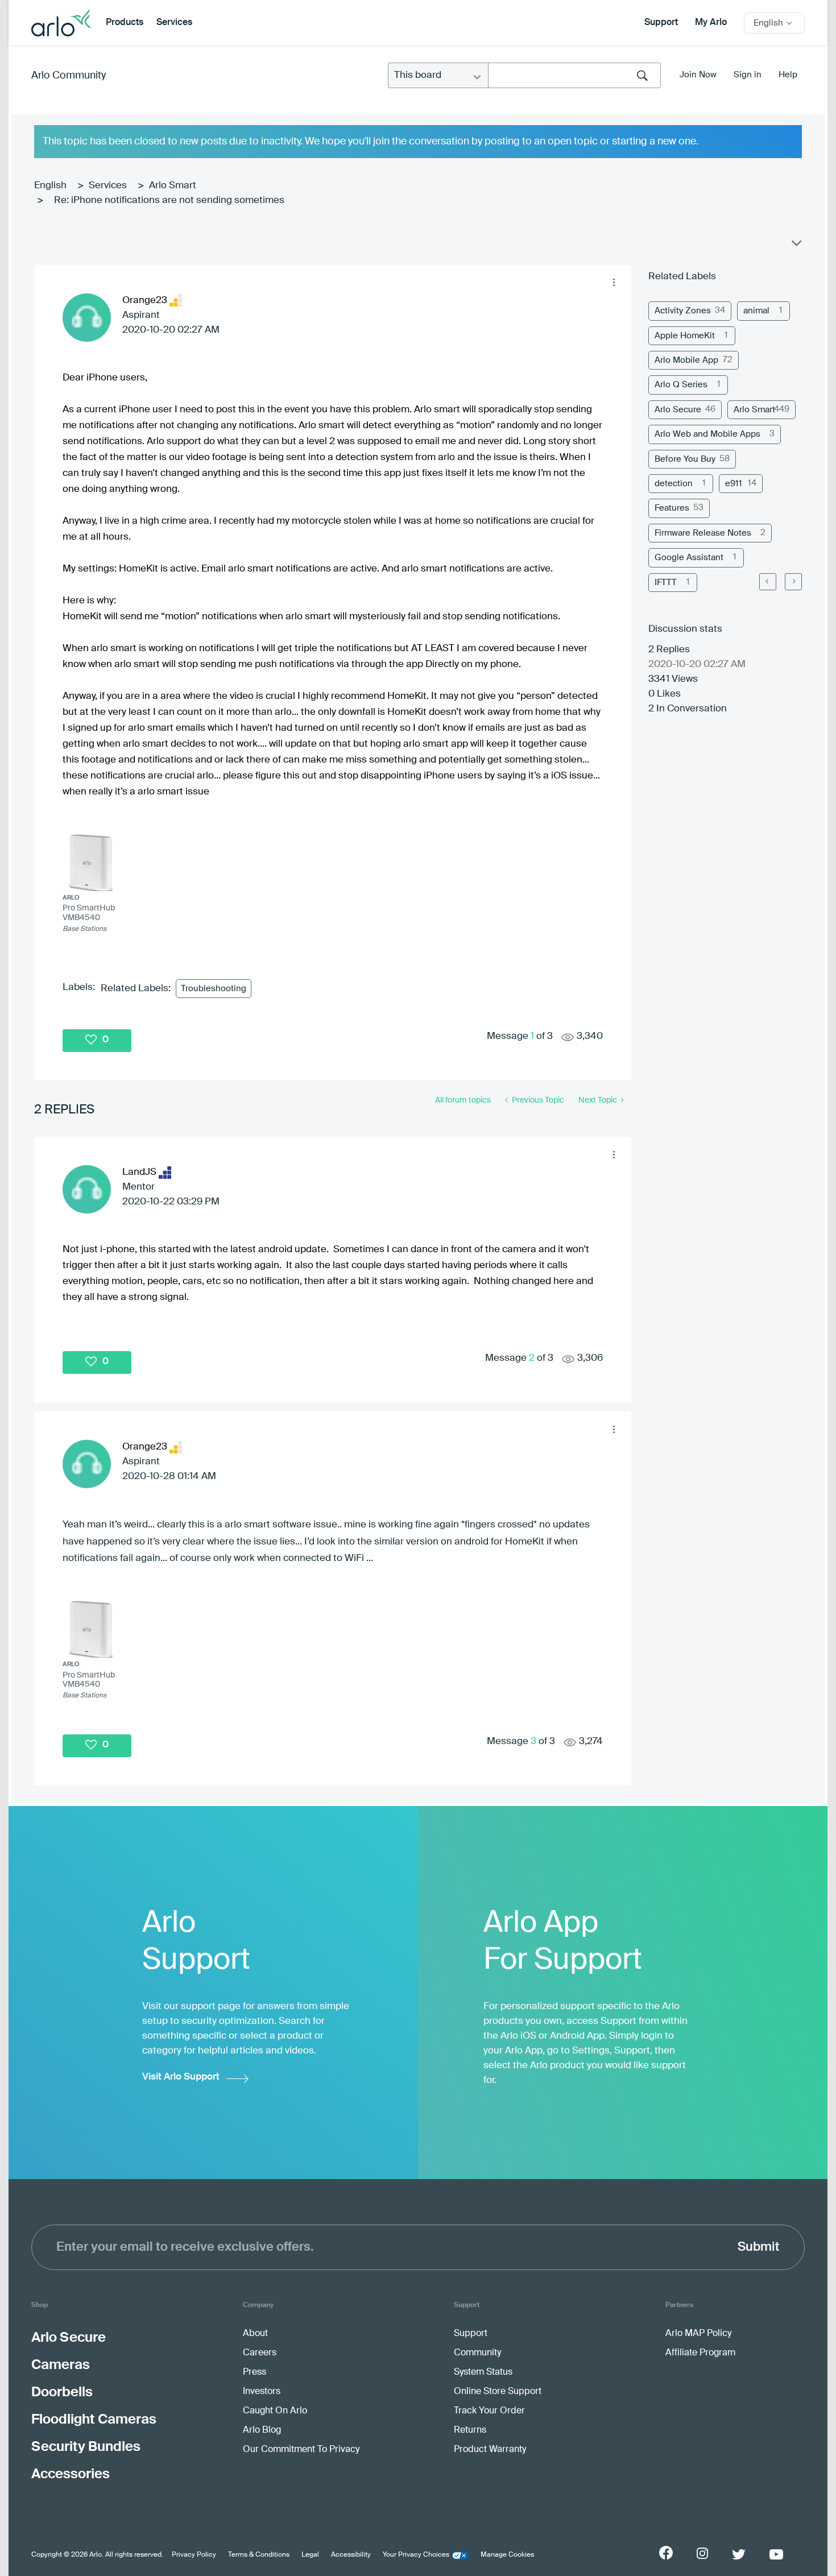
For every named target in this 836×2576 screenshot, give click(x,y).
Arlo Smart (173, 186)
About (255, 2334)
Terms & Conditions (259, 2555)
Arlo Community (69, 76)
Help (788, 75)
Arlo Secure (678, 410)
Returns (470, 2430)
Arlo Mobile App (686, 360)
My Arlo (711, 23)
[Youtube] (776, 2554)
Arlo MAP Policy (698, 2334)
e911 (734, 484)
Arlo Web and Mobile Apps (707, 434)
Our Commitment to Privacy (301, 2450)
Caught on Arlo (275, 2411)
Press (254, 2372)
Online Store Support (498, 2392)
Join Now (698, 75)
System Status (483, 2372)
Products (125, 23)
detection (674, 484)
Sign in (748, 75)
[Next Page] (793, 582)
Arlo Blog (262, 2430)
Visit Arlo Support (181, 2077)
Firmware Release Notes (703, 533)
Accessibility (351, 2555)
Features (672, 508)
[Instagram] (702, 2554)
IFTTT (666, 583)
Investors (262, 2392)
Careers (260, 2353)
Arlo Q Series (681, 385)
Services (174, 23)
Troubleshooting (214, 989)
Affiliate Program (700, 2353)
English (50, 186)
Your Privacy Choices (416, 2555)
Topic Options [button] (796, 246)
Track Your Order (489, 2411)
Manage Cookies (507, 2555)
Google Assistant (689, 558)
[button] (614, 283)
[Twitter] (739, 2554)
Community (477, 2353)
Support (661, 23)
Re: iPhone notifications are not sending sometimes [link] (169, 200)
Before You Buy (685, 459)
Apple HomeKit (685, 336)
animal (756, 311)
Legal (310, 2555)
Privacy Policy (194, 2555)
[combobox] (574, 75)
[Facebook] (666, 2553)
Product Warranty (490, 2450)
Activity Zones (683, 311)
